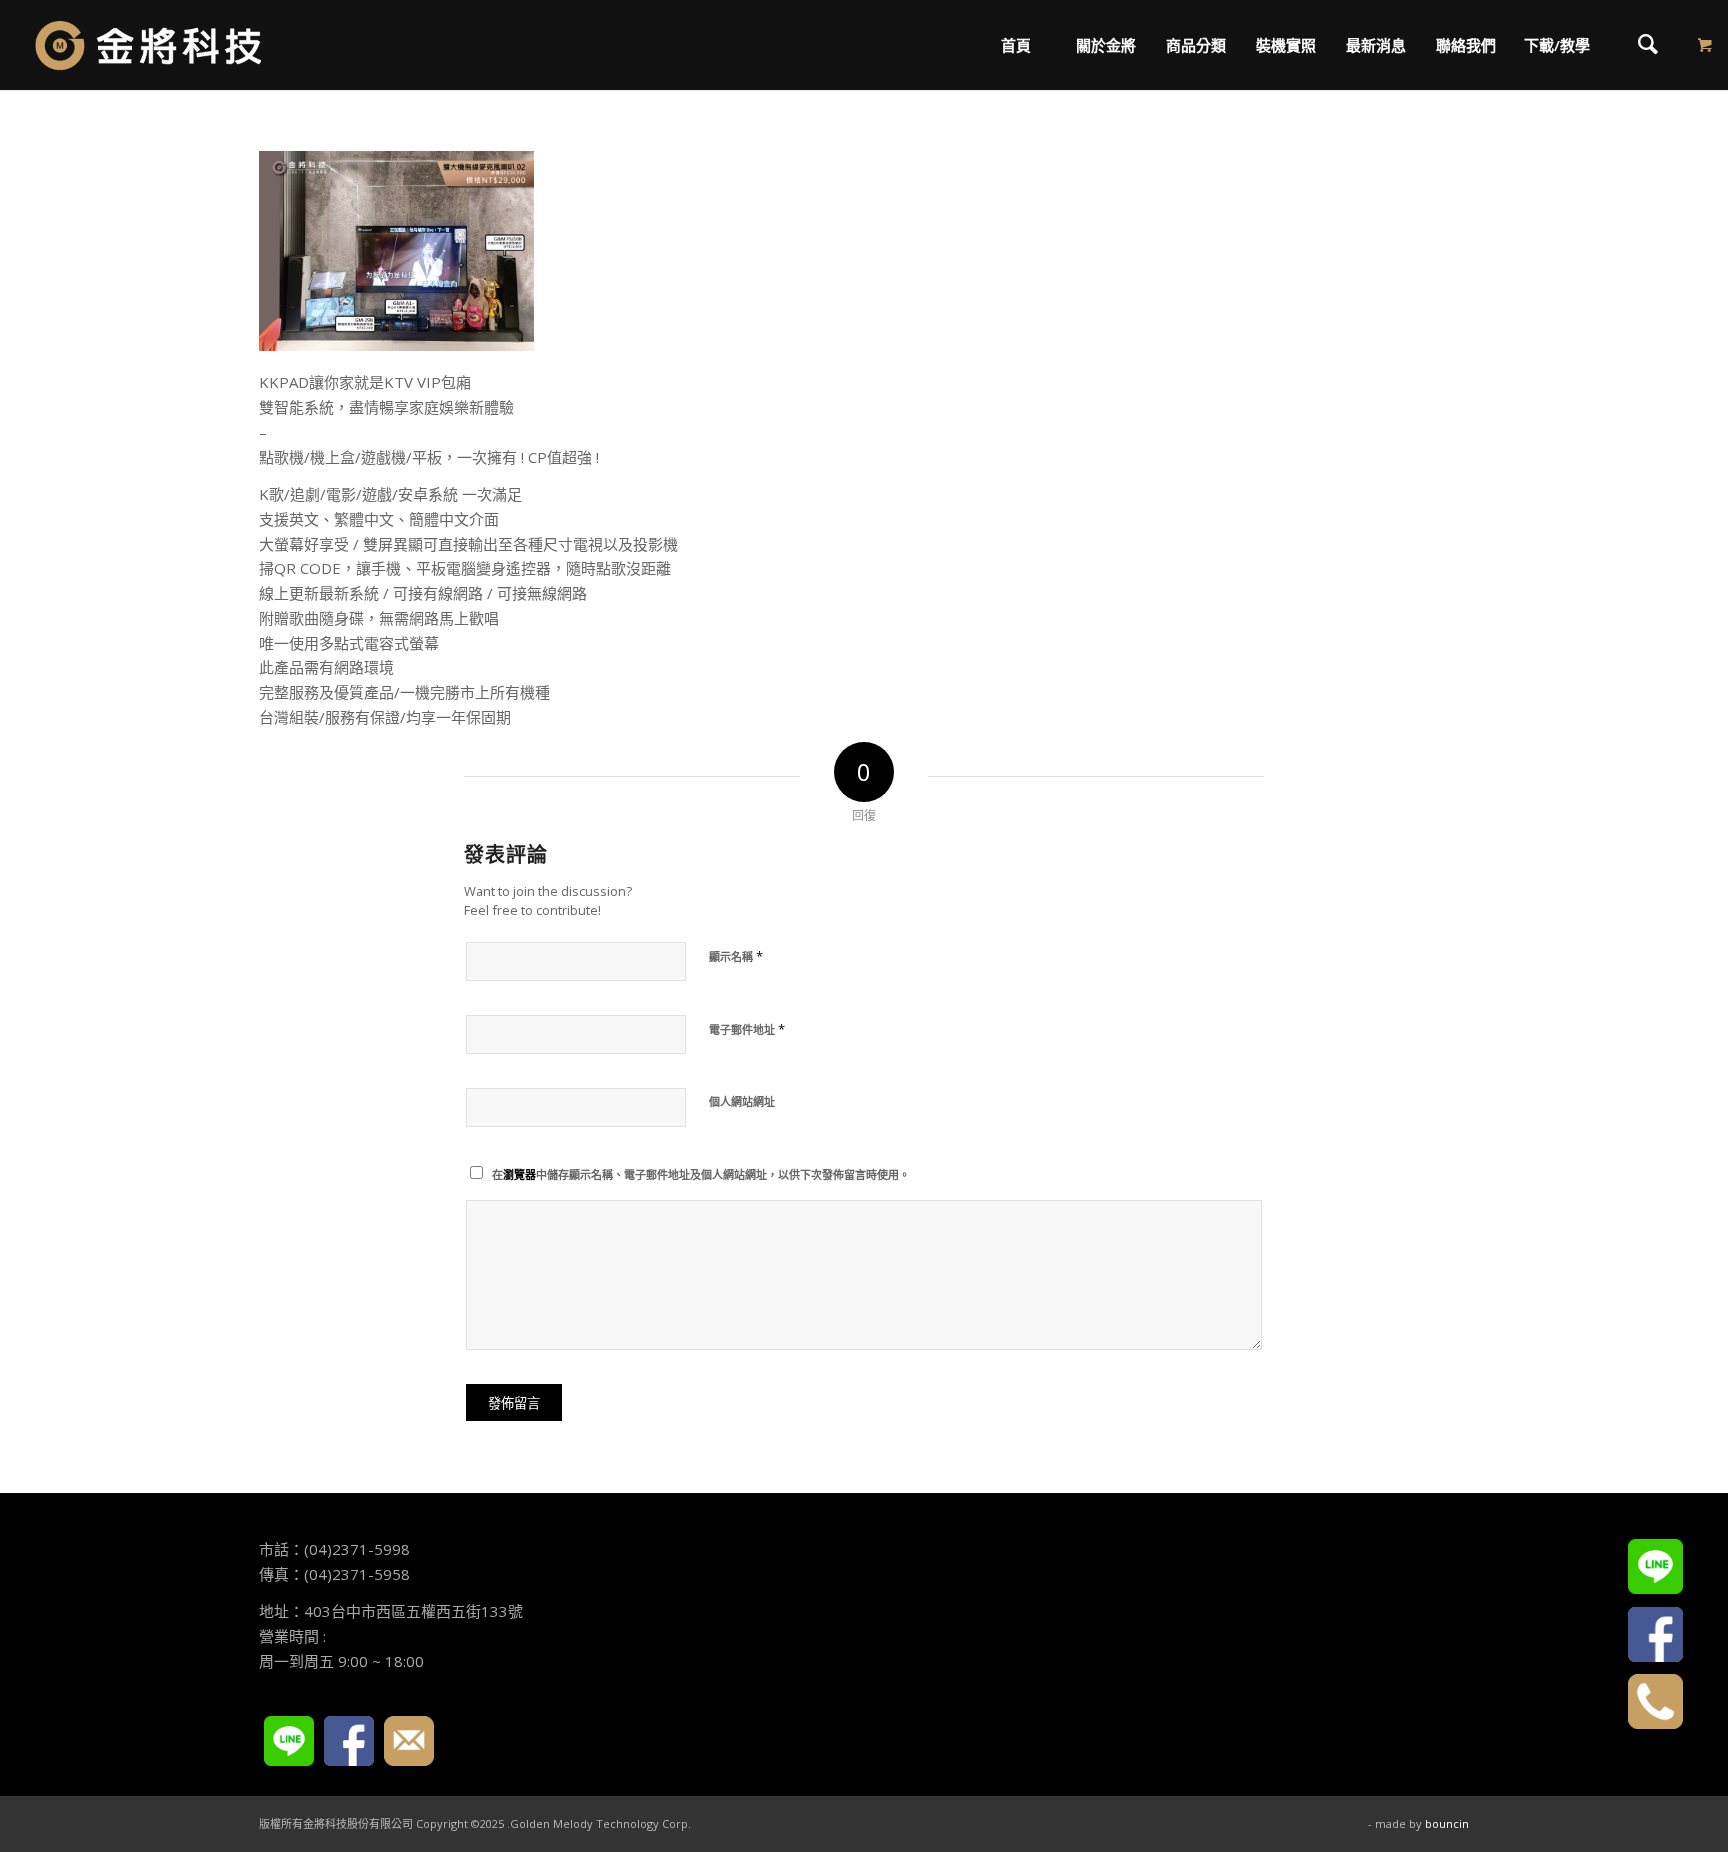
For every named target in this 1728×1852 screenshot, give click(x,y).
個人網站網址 (742, 1101)
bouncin (1447, 1823)
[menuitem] (1015, 45)
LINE (289, 1741)
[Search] (1648, 45)
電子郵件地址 (747, 1029)
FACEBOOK (349, 1741)
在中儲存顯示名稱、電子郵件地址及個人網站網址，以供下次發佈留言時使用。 (701, 1174)
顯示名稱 (736, 956)
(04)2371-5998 (357, 1549)
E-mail (409, 1741)
